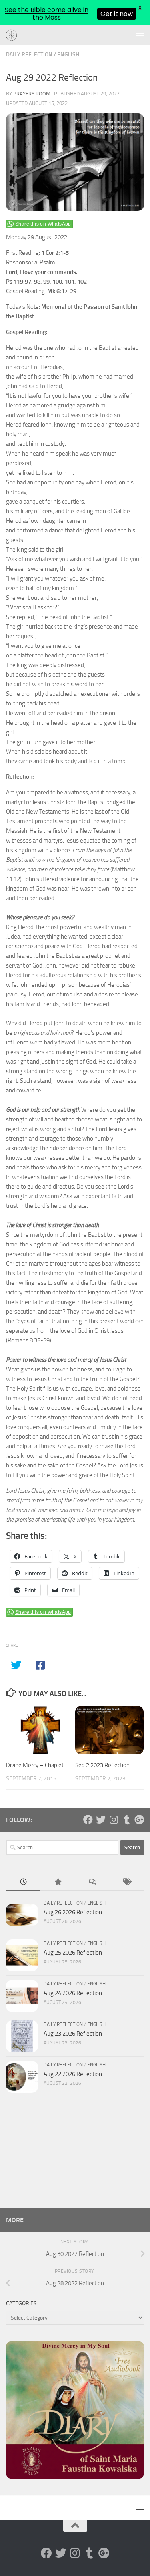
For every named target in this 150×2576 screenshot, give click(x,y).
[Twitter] (101, 1820)
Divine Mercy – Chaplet (35, 1765)
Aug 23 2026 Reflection (73, 2034)
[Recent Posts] (23, 1882)
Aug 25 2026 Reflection (73, 1953)
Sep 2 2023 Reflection (102, 1765)
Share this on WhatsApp (43, 224)
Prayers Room (32, 94)
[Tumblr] (126, 1820)
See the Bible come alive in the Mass (47, 14)
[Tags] (127, 1882)
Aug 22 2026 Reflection (73, 2074)
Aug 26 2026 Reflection (73, 1912)
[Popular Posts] (58, 1882)
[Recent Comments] (92, 1882)
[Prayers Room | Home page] (14, 36)
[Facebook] (88, 1820)
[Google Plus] (139, 1820)
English (68, 55)
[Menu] (140, 35)
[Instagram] (114, 1820)
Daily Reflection (29, 55)
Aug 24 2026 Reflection (73, 1993)
